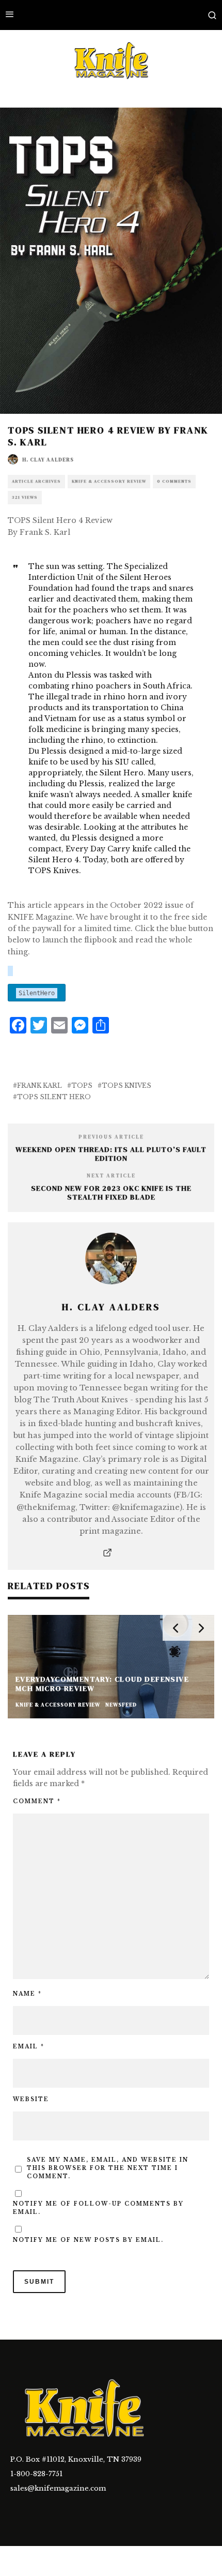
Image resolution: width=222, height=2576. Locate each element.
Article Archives (36, 481)
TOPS (82, 1085)
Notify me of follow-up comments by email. (98, 2208)
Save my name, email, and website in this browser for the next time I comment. (108, 2168)
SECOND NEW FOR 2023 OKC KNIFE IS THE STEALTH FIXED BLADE (111, 1193)
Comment (37, 1801)
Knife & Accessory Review (109, 481)
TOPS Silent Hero (54, 1097)
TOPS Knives (126, 1085)
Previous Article (111, 1137)
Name (27, 1994)
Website (31, 2099)
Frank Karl (39, 1085)
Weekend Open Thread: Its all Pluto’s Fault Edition (111, 1154)
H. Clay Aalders (48, 460)
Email (29, 2047)
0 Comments (174, 481)
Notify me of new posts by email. (88, 2240)
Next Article (111, 1175)
